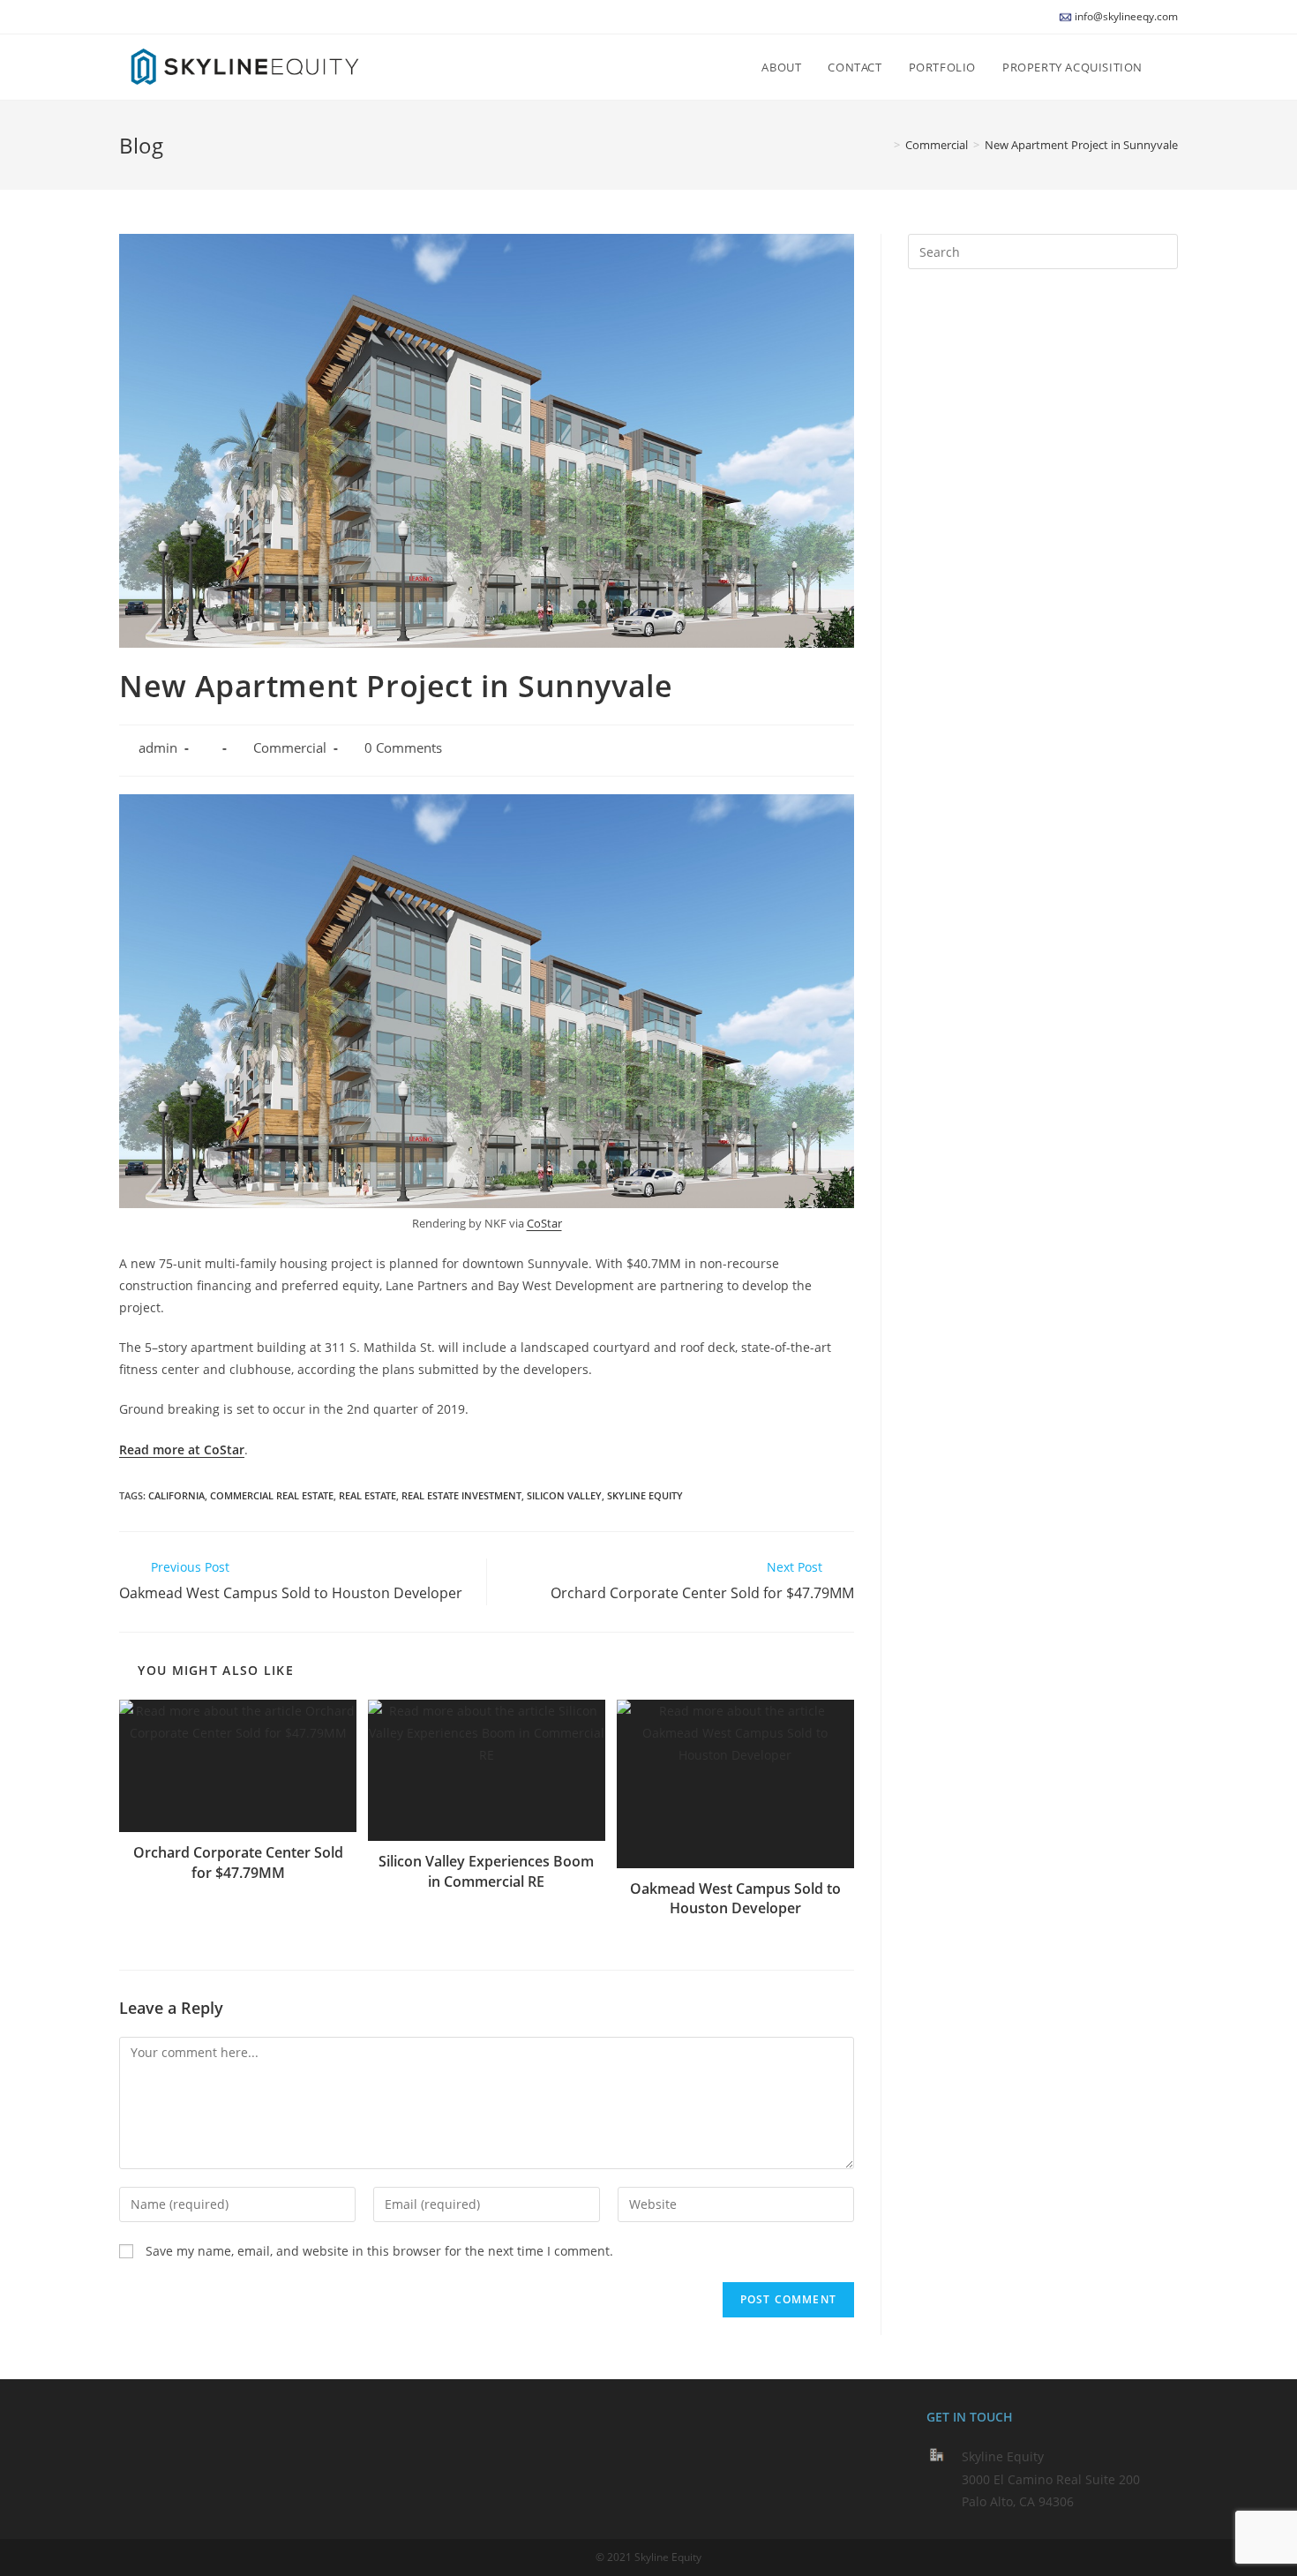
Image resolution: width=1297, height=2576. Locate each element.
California (176, 1495)
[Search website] (1173, 67)
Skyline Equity (645, 1495)
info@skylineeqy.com (1126, 16)
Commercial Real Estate (272, 1495)
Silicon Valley (564, 1495)
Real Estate (367, 1495)
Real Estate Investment (461, 1495)
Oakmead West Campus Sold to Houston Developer (735, 1898)
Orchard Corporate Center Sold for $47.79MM (238, 1862)
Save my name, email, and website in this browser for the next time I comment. (379, 2251)
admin (158, 748)
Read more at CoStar (182, 1449)
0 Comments (403, 748)
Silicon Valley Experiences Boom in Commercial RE (486, 1871)
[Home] (884, 145)
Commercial (290, 748)
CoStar (544, 1223)
